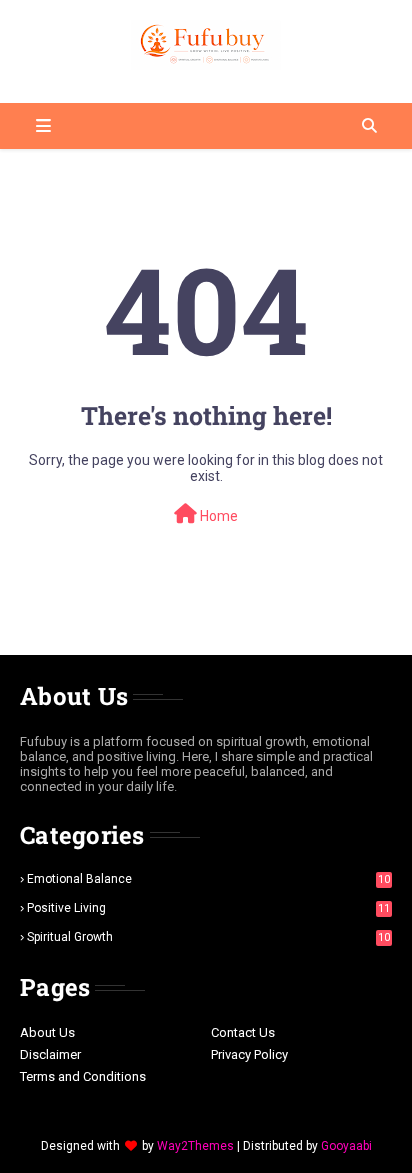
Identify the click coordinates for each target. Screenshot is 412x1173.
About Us (47, 1032)
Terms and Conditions (83, 1076)
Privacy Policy (249, 1054)
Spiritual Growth (208, 937)
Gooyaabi (346, 1146)
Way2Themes (195, 1146)
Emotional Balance (208, 879)
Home (217, 516)
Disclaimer (50, 1054)
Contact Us (243, 1032)
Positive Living (208, 908)
